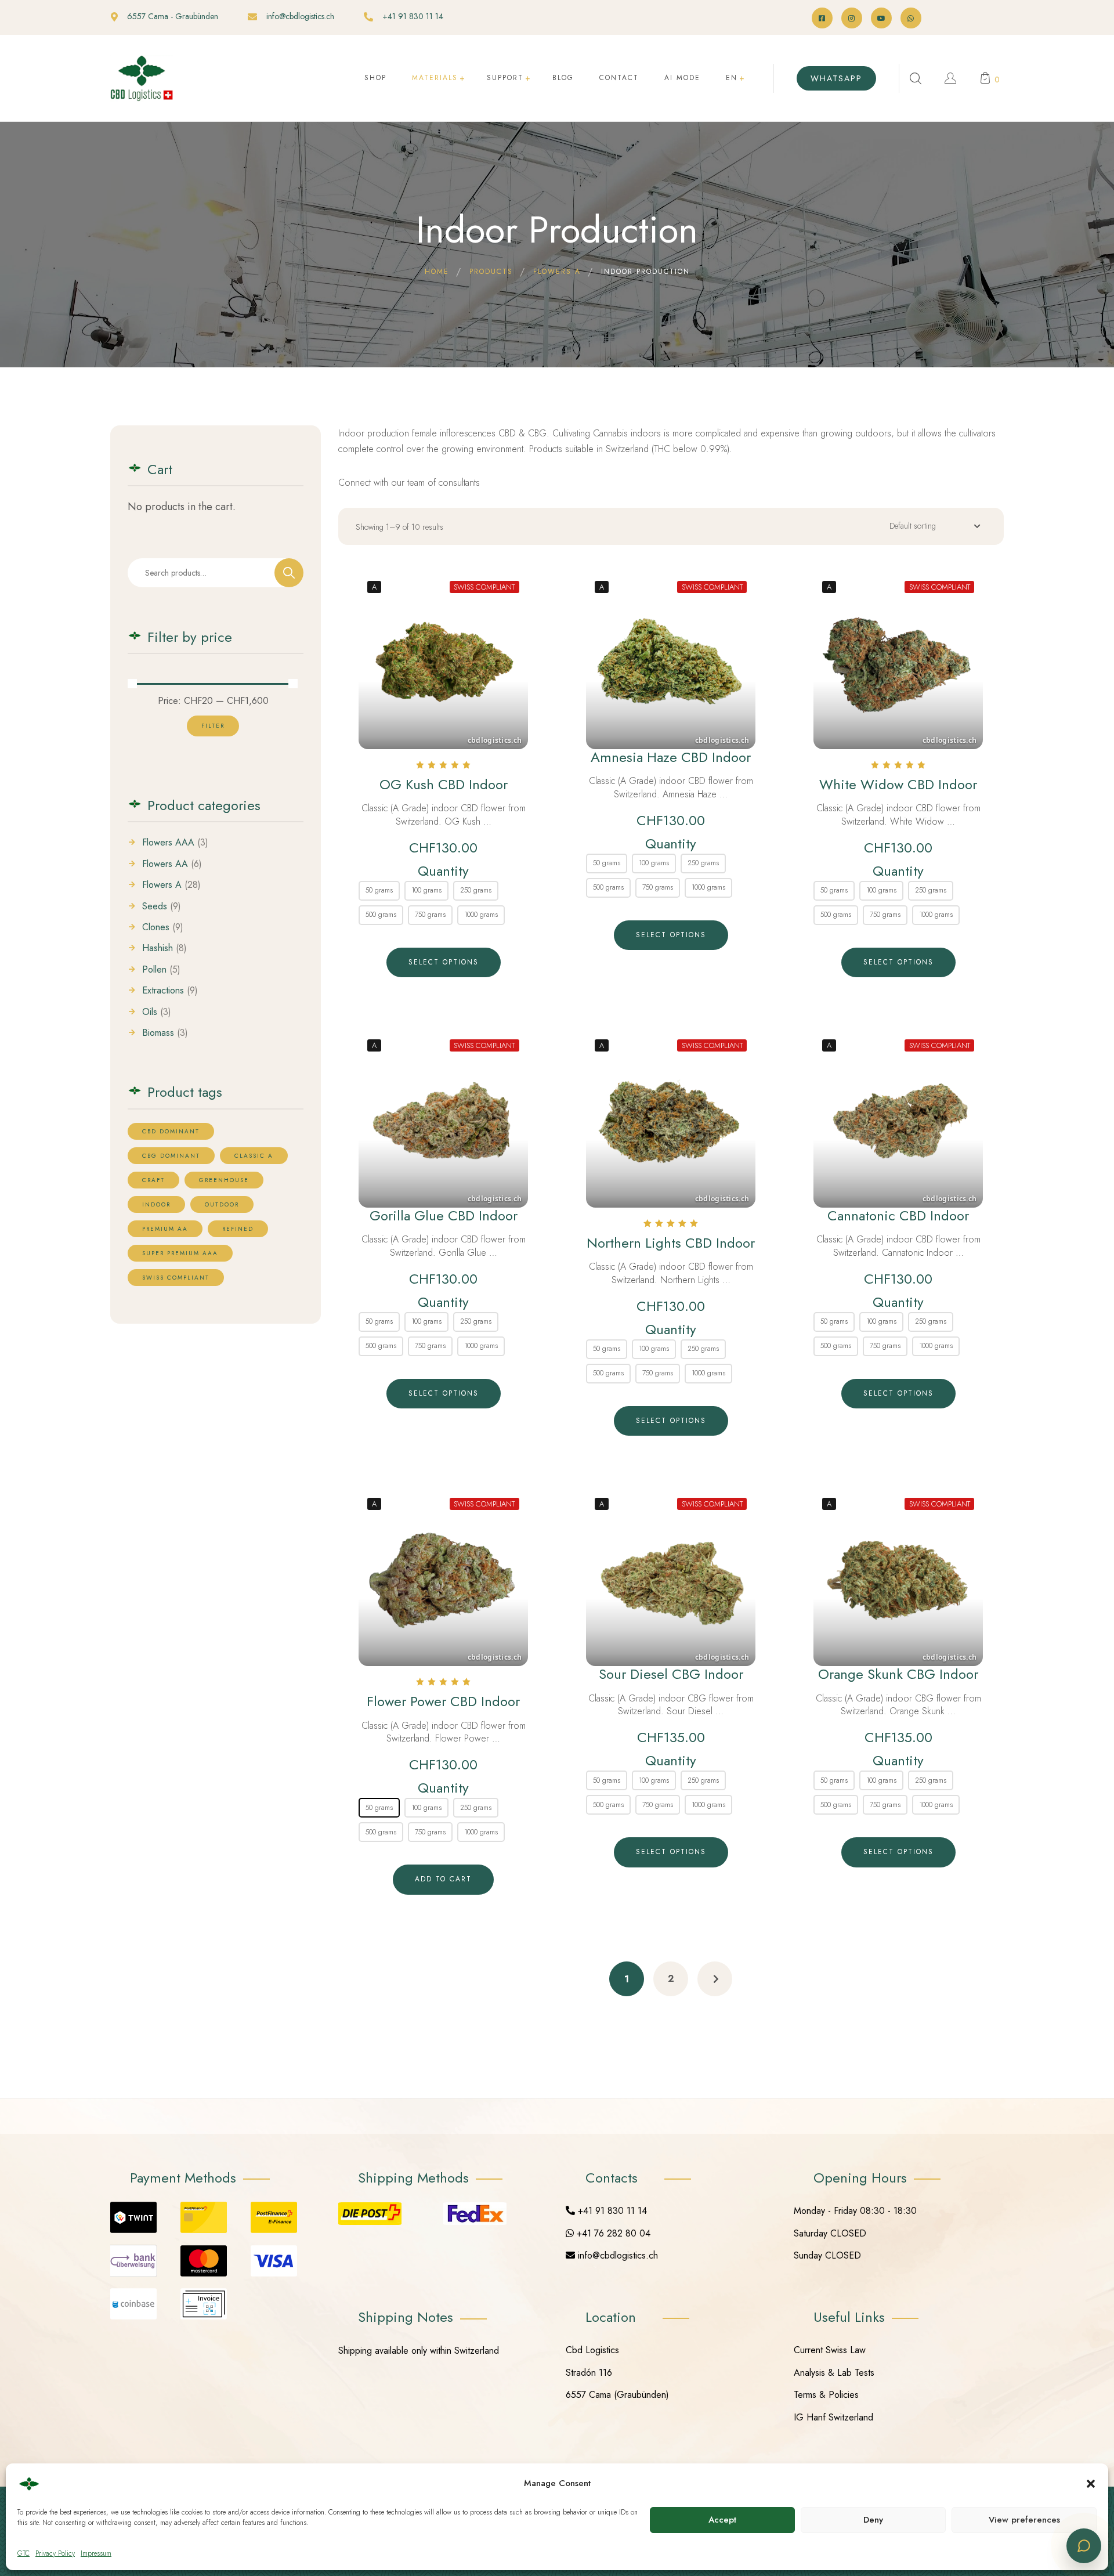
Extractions (163, 991)
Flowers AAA (168, 843)
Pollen (154, 970)
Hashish (158, 948)
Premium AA (165, 1229)
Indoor (156, 1204)
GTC (23, 2553)
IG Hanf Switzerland (833, 2417)
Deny (873, 2520)
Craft (153, 1180)
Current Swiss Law (830, 2350)
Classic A (254, 1156)
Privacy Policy (55, 2553)
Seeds (155, 906)
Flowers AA (165, 864)
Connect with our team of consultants (409, 483)
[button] (1091, 2484)
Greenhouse (224, 1180)
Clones (156, 927)
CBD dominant (171, 1131)
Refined (238, 1229)
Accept (722, 2520)
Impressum (96, 2553)
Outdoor (222, 1204)
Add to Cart (443, 1879)
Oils (150, 1012)
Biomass (158, 1033)
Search (289, 573)
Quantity (443, 871)
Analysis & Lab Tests (834, 2373)
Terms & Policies (826, 2395)
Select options (444, 962)
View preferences (1024, 2520)
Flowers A (162, 885)
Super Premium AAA (180, 1253)
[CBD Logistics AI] (1084, 2546)
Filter (213, 726)
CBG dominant (171, 1156)
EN (732, 78)
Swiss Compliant (176, 1278)
